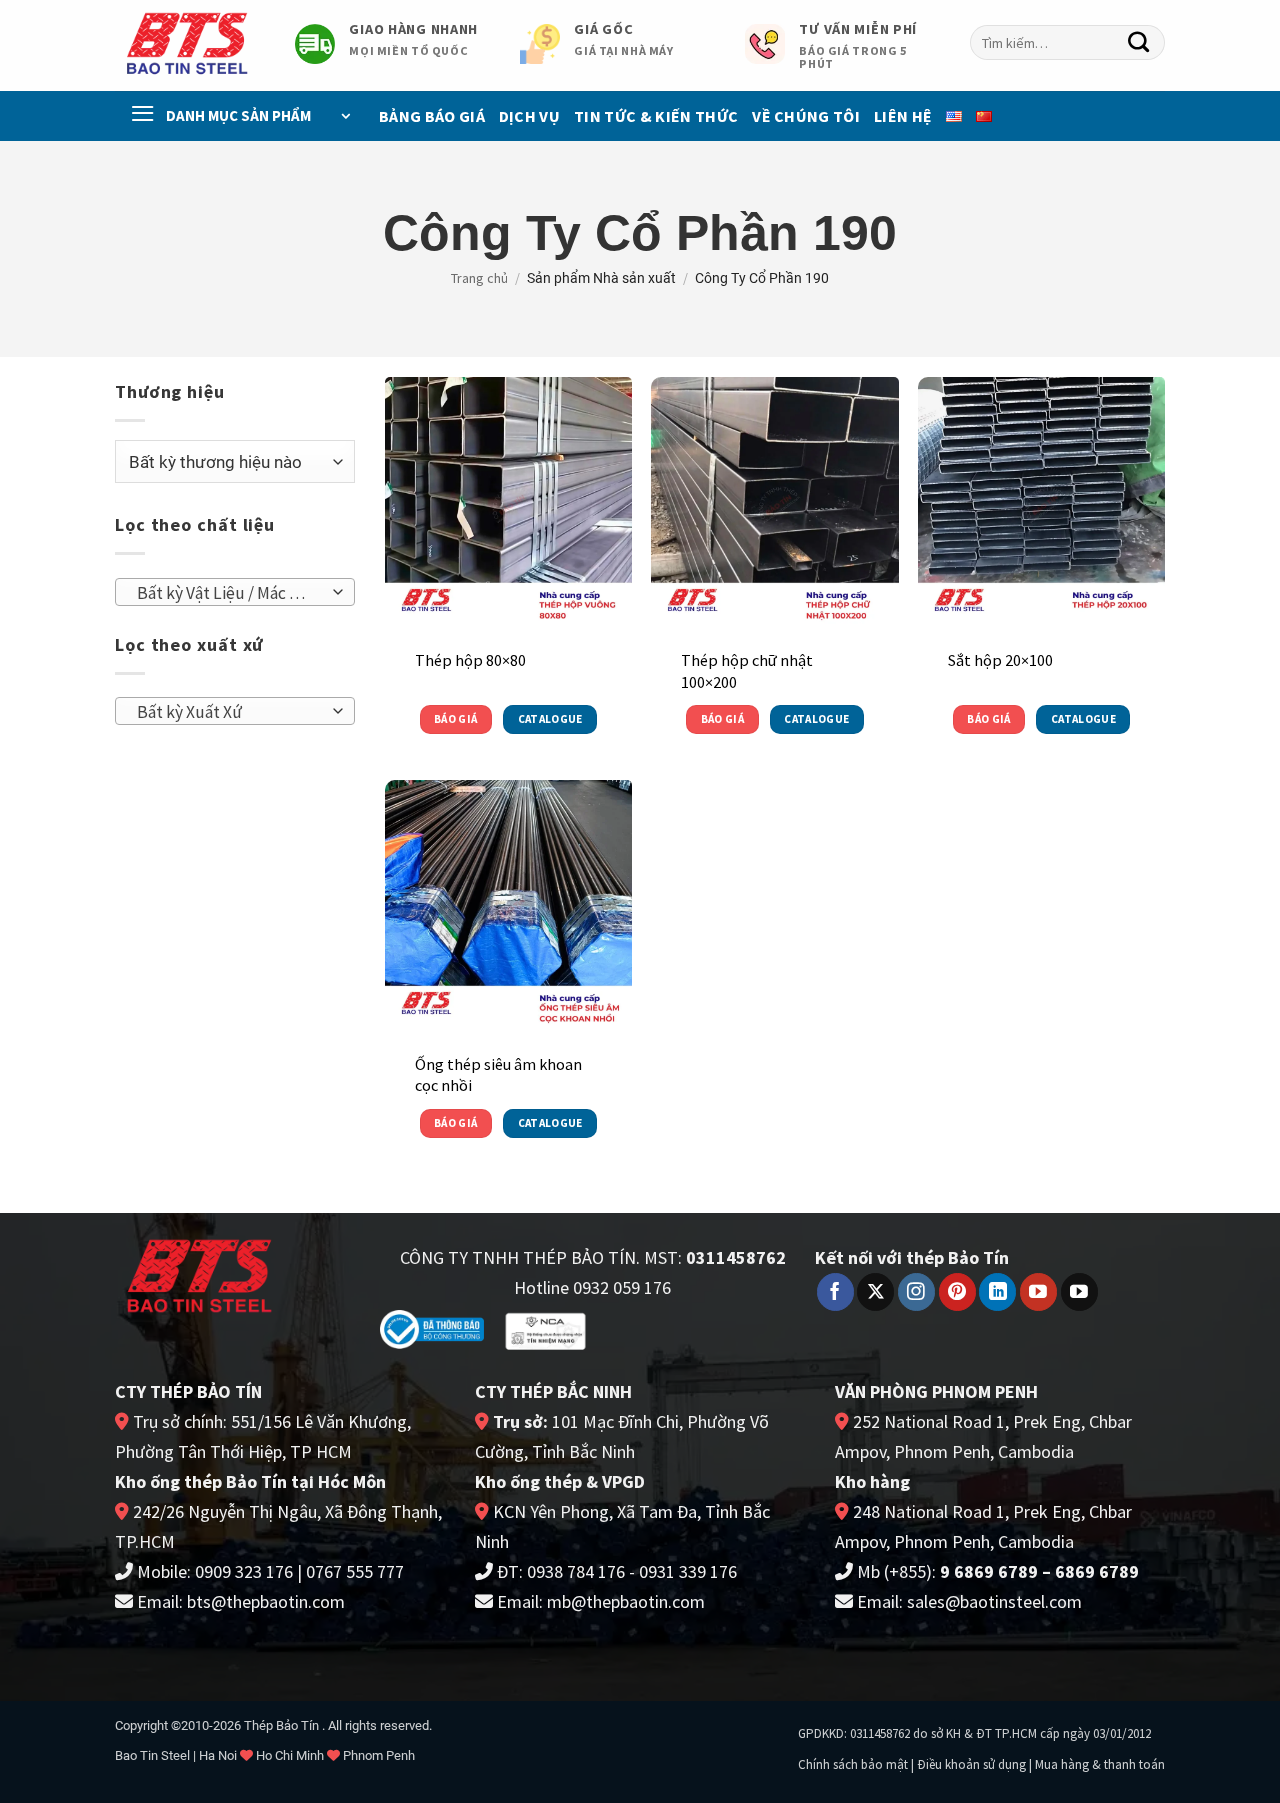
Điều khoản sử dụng (971, 1764)
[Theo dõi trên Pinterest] (957, 1292)
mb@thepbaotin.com (626, 1601)
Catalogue (550, 719)
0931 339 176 (688, 1571)
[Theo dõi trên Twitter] (875, 1292)
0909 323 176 (244, 1571)
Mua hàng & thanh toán (1100, 1764)
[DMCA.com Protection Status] (672, 1327)
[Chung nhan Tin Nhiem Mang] (545, 1329)
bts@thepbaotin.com (266, 1601)
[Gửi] (1139, 43)
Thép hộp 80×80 (470, 660)
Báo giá (455, 719)
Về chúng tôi (806, 116)
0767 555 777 (355, 1571)
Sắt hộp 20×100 (1000, 660)
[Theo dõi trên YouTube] (1038, 1292)
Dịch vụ (529, 116)
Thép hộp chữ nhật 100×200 (747, 670)
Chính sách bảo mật (853, 1764)
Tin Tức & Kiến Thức (656, 116)
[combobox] (1067, 42)
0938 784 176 (576, 1571)
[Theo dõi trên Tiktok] (1079, 1292)
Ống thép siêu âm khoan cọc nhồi (498, 1074)
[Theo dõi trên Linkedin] (997, 1292)
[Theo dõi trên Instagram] (916, 1292)
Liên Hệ (903, 116)
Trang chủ (479, 278)
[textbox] (229, 593)
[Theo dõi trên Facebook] (835, 1292)
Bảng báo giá (432, 116)
